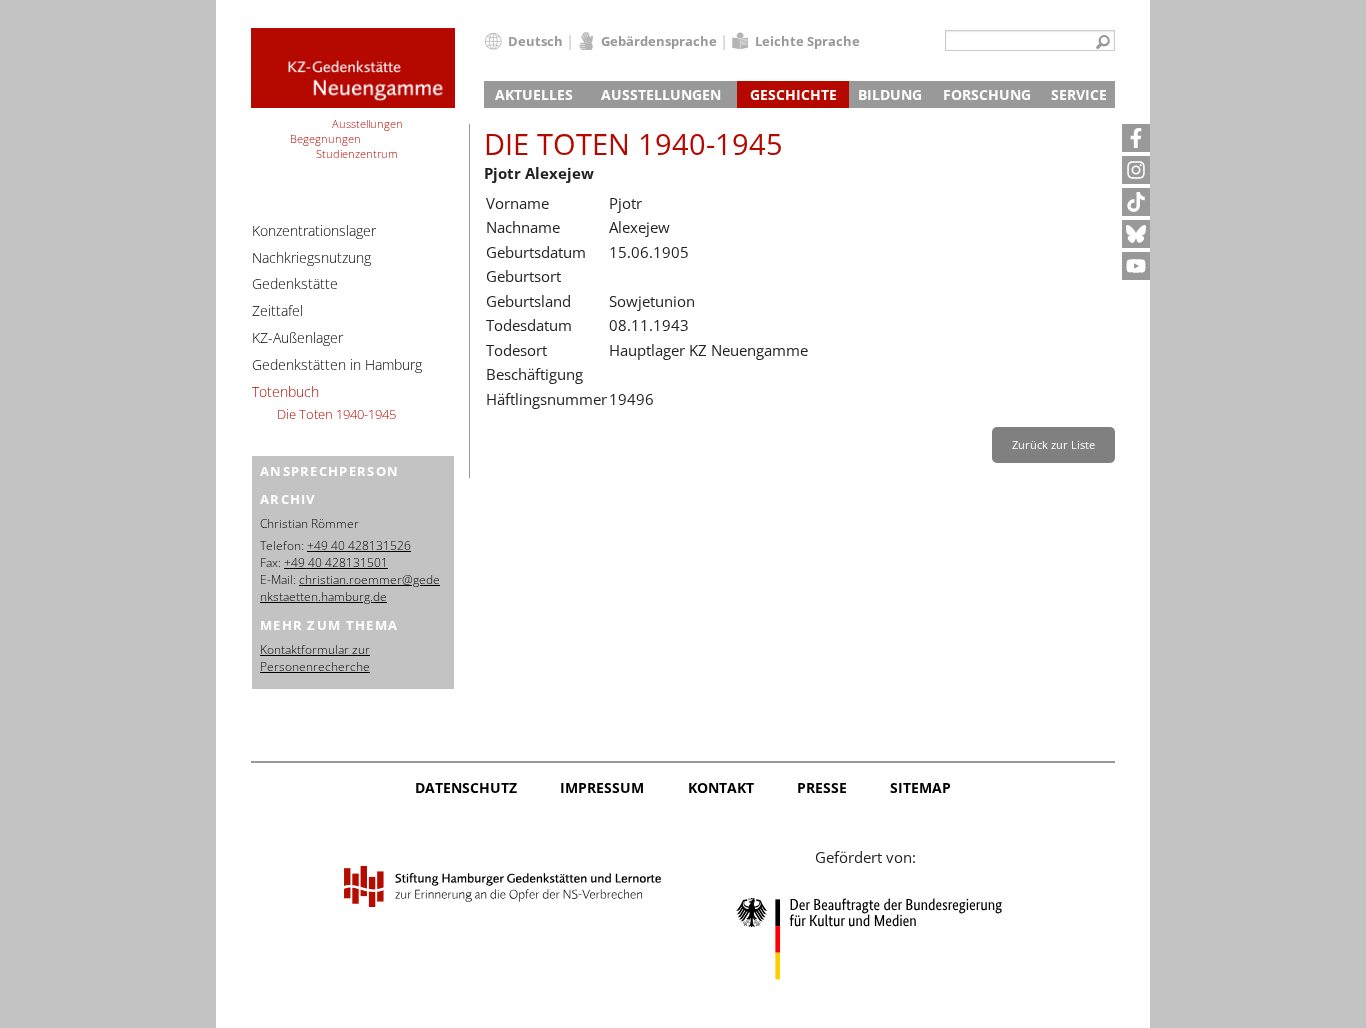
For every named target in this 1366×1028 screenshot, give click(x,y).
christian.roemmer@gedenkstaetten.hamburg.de (350, 588)
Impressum (602, 787)
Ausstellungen (661, 94)
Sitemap (920, 787)
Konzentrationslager (314, 230)
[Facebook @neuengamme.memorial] (1136, 138)
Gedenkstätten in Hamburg (337, 364)
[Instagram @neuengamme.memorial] (1136, 170)
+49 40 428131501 (336, 562)
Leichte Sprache (807, 41)
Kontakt (721, 787)
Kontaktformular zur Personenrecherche (315, 658)
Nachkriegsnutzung (311, 257)
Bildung (890, 94)
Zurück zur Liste (1053, 444)
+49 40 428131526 (359, 545)
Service (1079, 94)
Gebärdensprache (659, 41)
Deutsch (535, 41)
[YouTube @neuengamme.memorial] (1136, 266)
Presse (822, 787)
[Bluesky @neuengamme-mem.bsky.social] (1136, 234)
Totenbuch (285, 391)
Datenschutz (466, 787)
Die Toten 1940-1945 (336, 414)
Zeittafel (277, 310)
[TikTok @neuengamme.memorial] (1136, 202)
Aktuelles (534, 94)
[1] (1103, 43)
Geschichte (793, 94)
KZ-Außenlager (297, 337)
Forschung (987, 94)
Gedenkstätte (295, 283)
